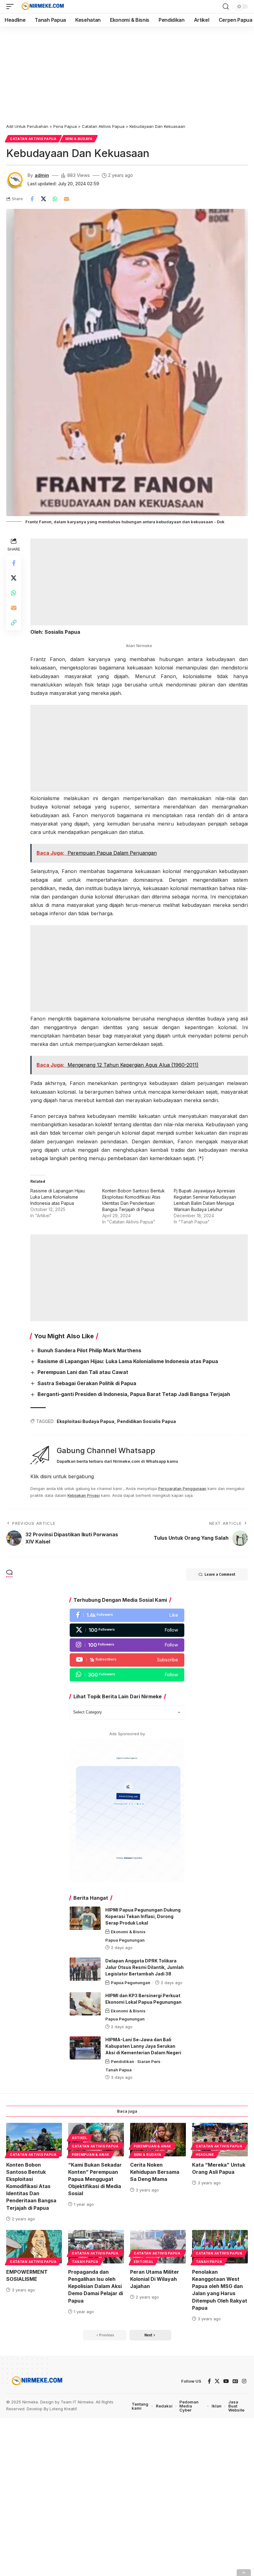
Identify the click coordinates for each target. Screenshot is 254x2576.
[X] (127, 1630)
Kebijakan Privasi (84, 1495)
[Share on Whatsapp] (55, 199)
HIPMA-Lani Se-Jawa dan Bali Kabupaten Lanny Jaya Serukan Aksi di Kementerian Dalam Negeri (143, 2046)
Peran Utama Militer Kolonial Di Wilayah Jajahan (155, 2279)
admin (42, 175)
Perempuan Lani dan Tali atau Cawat (83, 1372)
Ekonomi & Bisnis (128, 1932)
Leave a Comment (220, 1574)
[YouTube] (226, 2381)
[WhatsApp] (127, 1675)
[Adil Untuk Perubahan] (42, 7)
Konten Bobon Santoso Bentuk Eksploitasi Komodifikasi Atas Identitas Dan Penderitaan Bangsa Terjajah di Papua (31, 2186)
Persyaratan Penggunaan (182, 1489)
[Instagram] (127, 1645)
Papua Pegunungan (125, 1940)
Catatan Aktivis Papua (33, 139)
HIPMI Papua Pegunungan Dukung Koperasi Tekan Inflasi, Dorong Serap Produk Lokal (143, 1916)
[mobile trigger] (11, 7)
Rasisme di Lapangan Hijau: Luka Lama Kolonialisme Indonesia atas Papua (58, 1197)
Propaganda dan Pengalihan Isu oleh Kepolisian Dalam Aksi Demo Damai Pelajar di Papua (96, 2286)
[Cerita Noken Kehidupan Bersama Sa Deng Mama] (158, 2140)
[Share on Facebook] (32, 199)
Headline (205, 2155)
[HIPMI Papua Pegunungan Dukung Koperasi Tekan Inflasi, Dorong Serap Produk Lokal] (85, 1918)
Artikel (80, 2138)
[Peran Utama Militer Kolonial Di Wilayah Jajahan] (158, 2247)
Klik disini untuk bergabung (62, 1476)
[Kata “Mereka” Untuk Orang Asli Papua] (220, 2140)
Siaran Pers (149, 2061)
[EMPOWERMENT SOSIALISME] (34, 2247)
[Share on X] (43, 199)
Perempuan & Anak (91, 2155)
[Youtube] (127, 1660)
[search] (226, 7)
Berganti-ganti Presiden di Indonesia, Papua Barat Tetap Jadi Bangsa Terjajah (134, 1394)
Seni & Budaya (79, 139)
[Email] (66, 199)
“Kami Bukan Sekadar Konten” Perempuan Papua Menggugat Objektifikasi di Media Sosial (95, 2179)
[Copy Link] (14, 623)
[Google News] (235, 2381)
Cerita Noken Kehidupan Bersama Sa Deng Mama (155, 2172)
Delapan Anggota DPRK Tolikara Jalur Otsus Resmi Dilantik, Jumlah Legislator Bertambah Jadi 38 (145, 1967)
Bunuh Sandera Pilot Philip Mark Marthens (89, 1350)
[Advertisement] (127, 72)
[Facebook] (127, 1615)
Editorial (144, 2262)
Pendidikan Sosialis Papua (147, 1421)
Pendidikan (123, 2061)
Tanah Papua (118, 2070)
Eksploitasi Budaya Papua (85, 1421)
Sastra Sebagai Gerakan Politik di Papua (87, 1383)
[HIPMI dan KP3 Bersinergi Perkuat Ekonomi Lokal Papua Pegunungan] (85, 2004)
